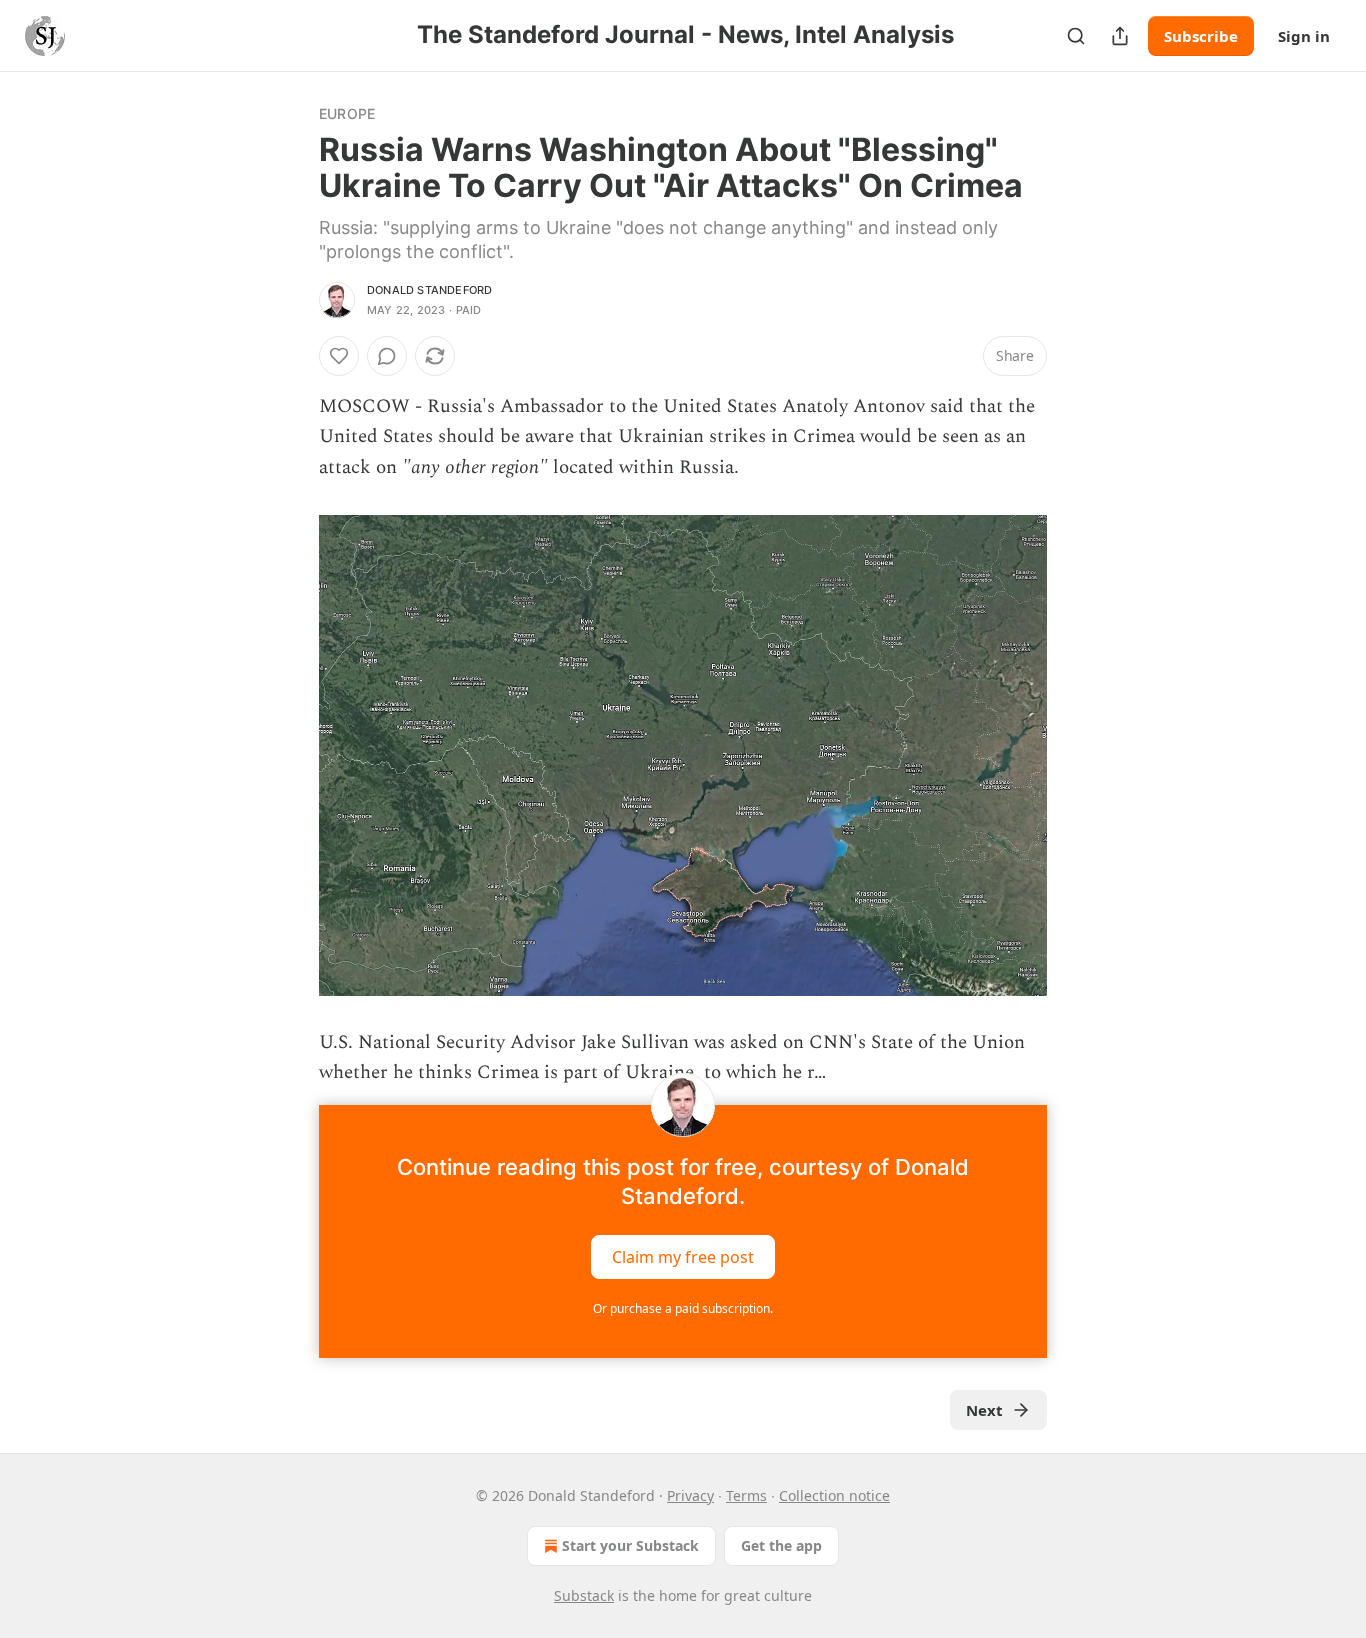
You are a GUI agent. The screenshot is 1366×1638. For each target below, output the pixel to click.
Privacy (690, 1495)
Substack (584, 1595)
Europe (347, 113)
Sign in (1304, 36)
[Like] (339, 356)
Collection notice (834, 1495)
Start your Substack (630, 1545)
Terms (746, 1495)
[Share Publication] (1120, 36)
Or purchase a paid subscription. (683, 1308)
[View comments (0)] (387, 356)
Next (984, 1410)
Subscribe (1201, 36)
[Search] (1076, 36)
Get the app (781, 1545)
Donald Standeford (429, 290)
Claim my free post (683, 1256)
